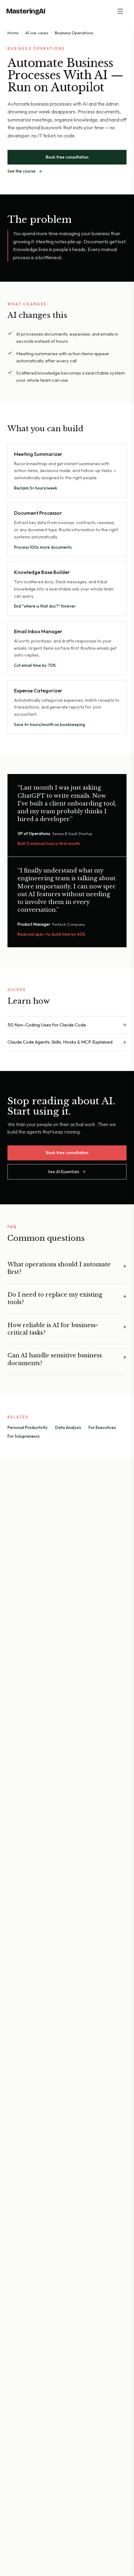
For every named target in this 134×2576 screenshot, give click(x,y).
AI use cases (37, 33)
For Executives (102, 1427)
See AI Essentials (64, 1172)
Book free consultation (67, 157)
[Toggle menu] (120, 11)
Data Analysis (68, 1427)
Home (13, 33)
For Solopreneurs (24, 1436)
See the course (22, 171)
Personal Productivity (28, 1427)
